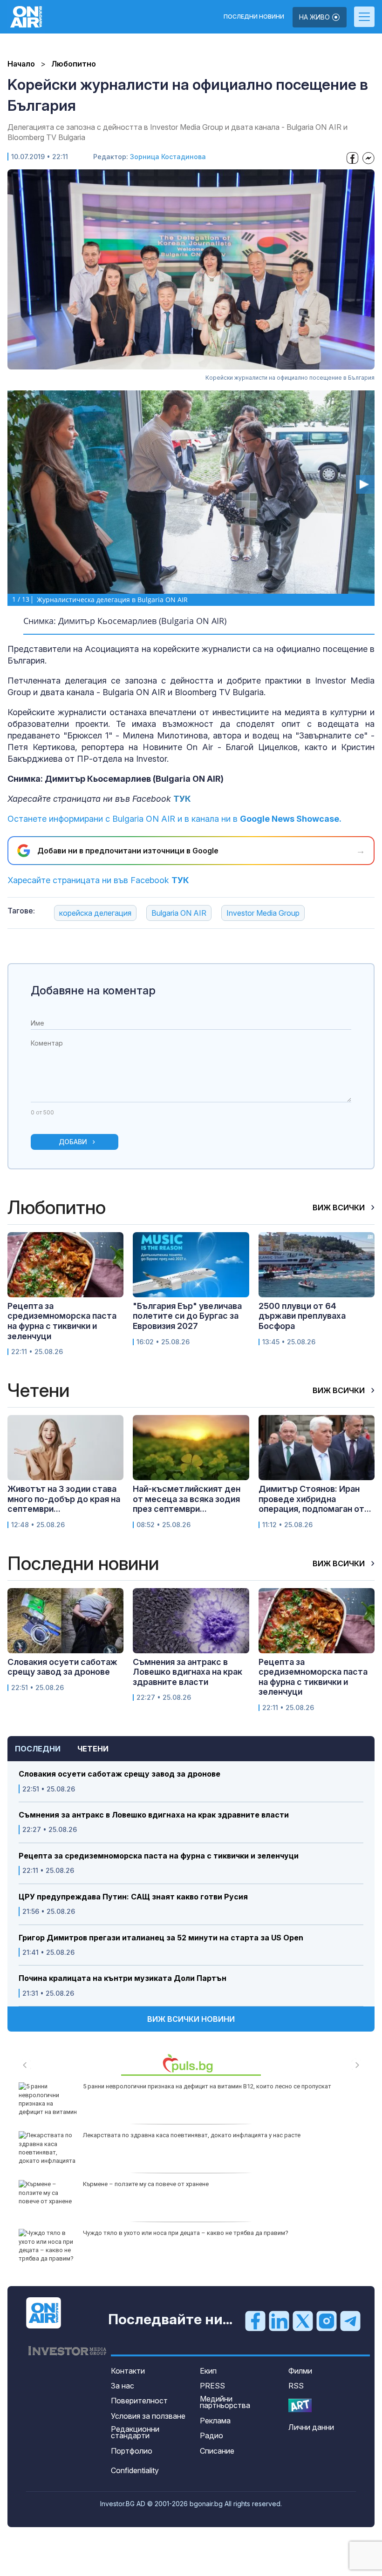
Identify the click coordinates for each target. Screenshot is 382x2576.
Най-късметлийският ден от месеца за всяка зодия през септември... (187, 1499)
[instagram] (327, 2320)
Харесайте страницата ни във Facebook (98, 880)
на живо (315, 17)
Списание (217, 2451)
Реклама (215, 2421)
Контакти (128, 2371)
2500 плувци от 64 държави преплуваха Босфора (302, 1316)
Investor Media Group (263, 913)
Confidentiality (135, 2470)
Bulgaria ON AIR (179, 913)
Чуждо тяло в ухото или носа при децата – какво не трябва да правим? (186, 2233)
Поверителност (139, 2401)
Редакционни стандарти (135, 2432)
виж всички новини (191, 2019)
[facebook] (255, 2320)
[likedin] (279, 2320)
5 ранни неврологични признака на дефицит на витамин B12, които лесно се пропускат (207, 2086)
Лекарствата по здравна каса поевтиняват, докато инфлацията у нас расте (192, 2135)
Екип (208, 2371)
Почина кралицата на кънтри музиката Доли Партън (123, 1978)
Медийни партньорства (225, 2402)
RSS (296, 2386)
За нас (123, 2386)
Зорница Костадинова (168, 157)
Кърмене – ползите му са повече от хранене (146, 2184)
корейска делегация (95, 913)
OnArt (300, 2405)
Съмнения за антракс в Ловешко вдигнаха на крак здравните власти (154, 1815)
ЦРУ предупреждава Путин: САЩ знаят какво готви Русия (133, 1897)
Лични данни (311, 2427)
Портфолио (132, 2451)
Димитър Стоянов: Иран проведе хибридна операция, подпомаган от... (315, 1499)
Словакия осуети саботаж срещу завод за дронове (119, 1774)
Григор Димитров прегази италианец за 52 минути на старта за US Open (161, 1938)
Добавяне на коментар (93, 990)
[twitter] (303, 2320)
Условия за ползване (148, 2416)
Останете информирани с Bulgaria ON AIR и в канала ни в (174, 819)
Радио (211, 2435)
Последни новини (254, 17)
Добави (73, 1142)
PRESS (212, 2386)
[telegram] (350, 2320)
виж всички (340, 1207)
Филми (300, 2371)
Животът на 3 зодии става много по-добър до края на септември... (64, 1499)
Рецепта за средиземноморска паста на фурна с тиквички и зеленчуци (159, 1856)
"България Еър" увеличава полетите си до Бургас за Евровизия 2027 (187, 1316)
